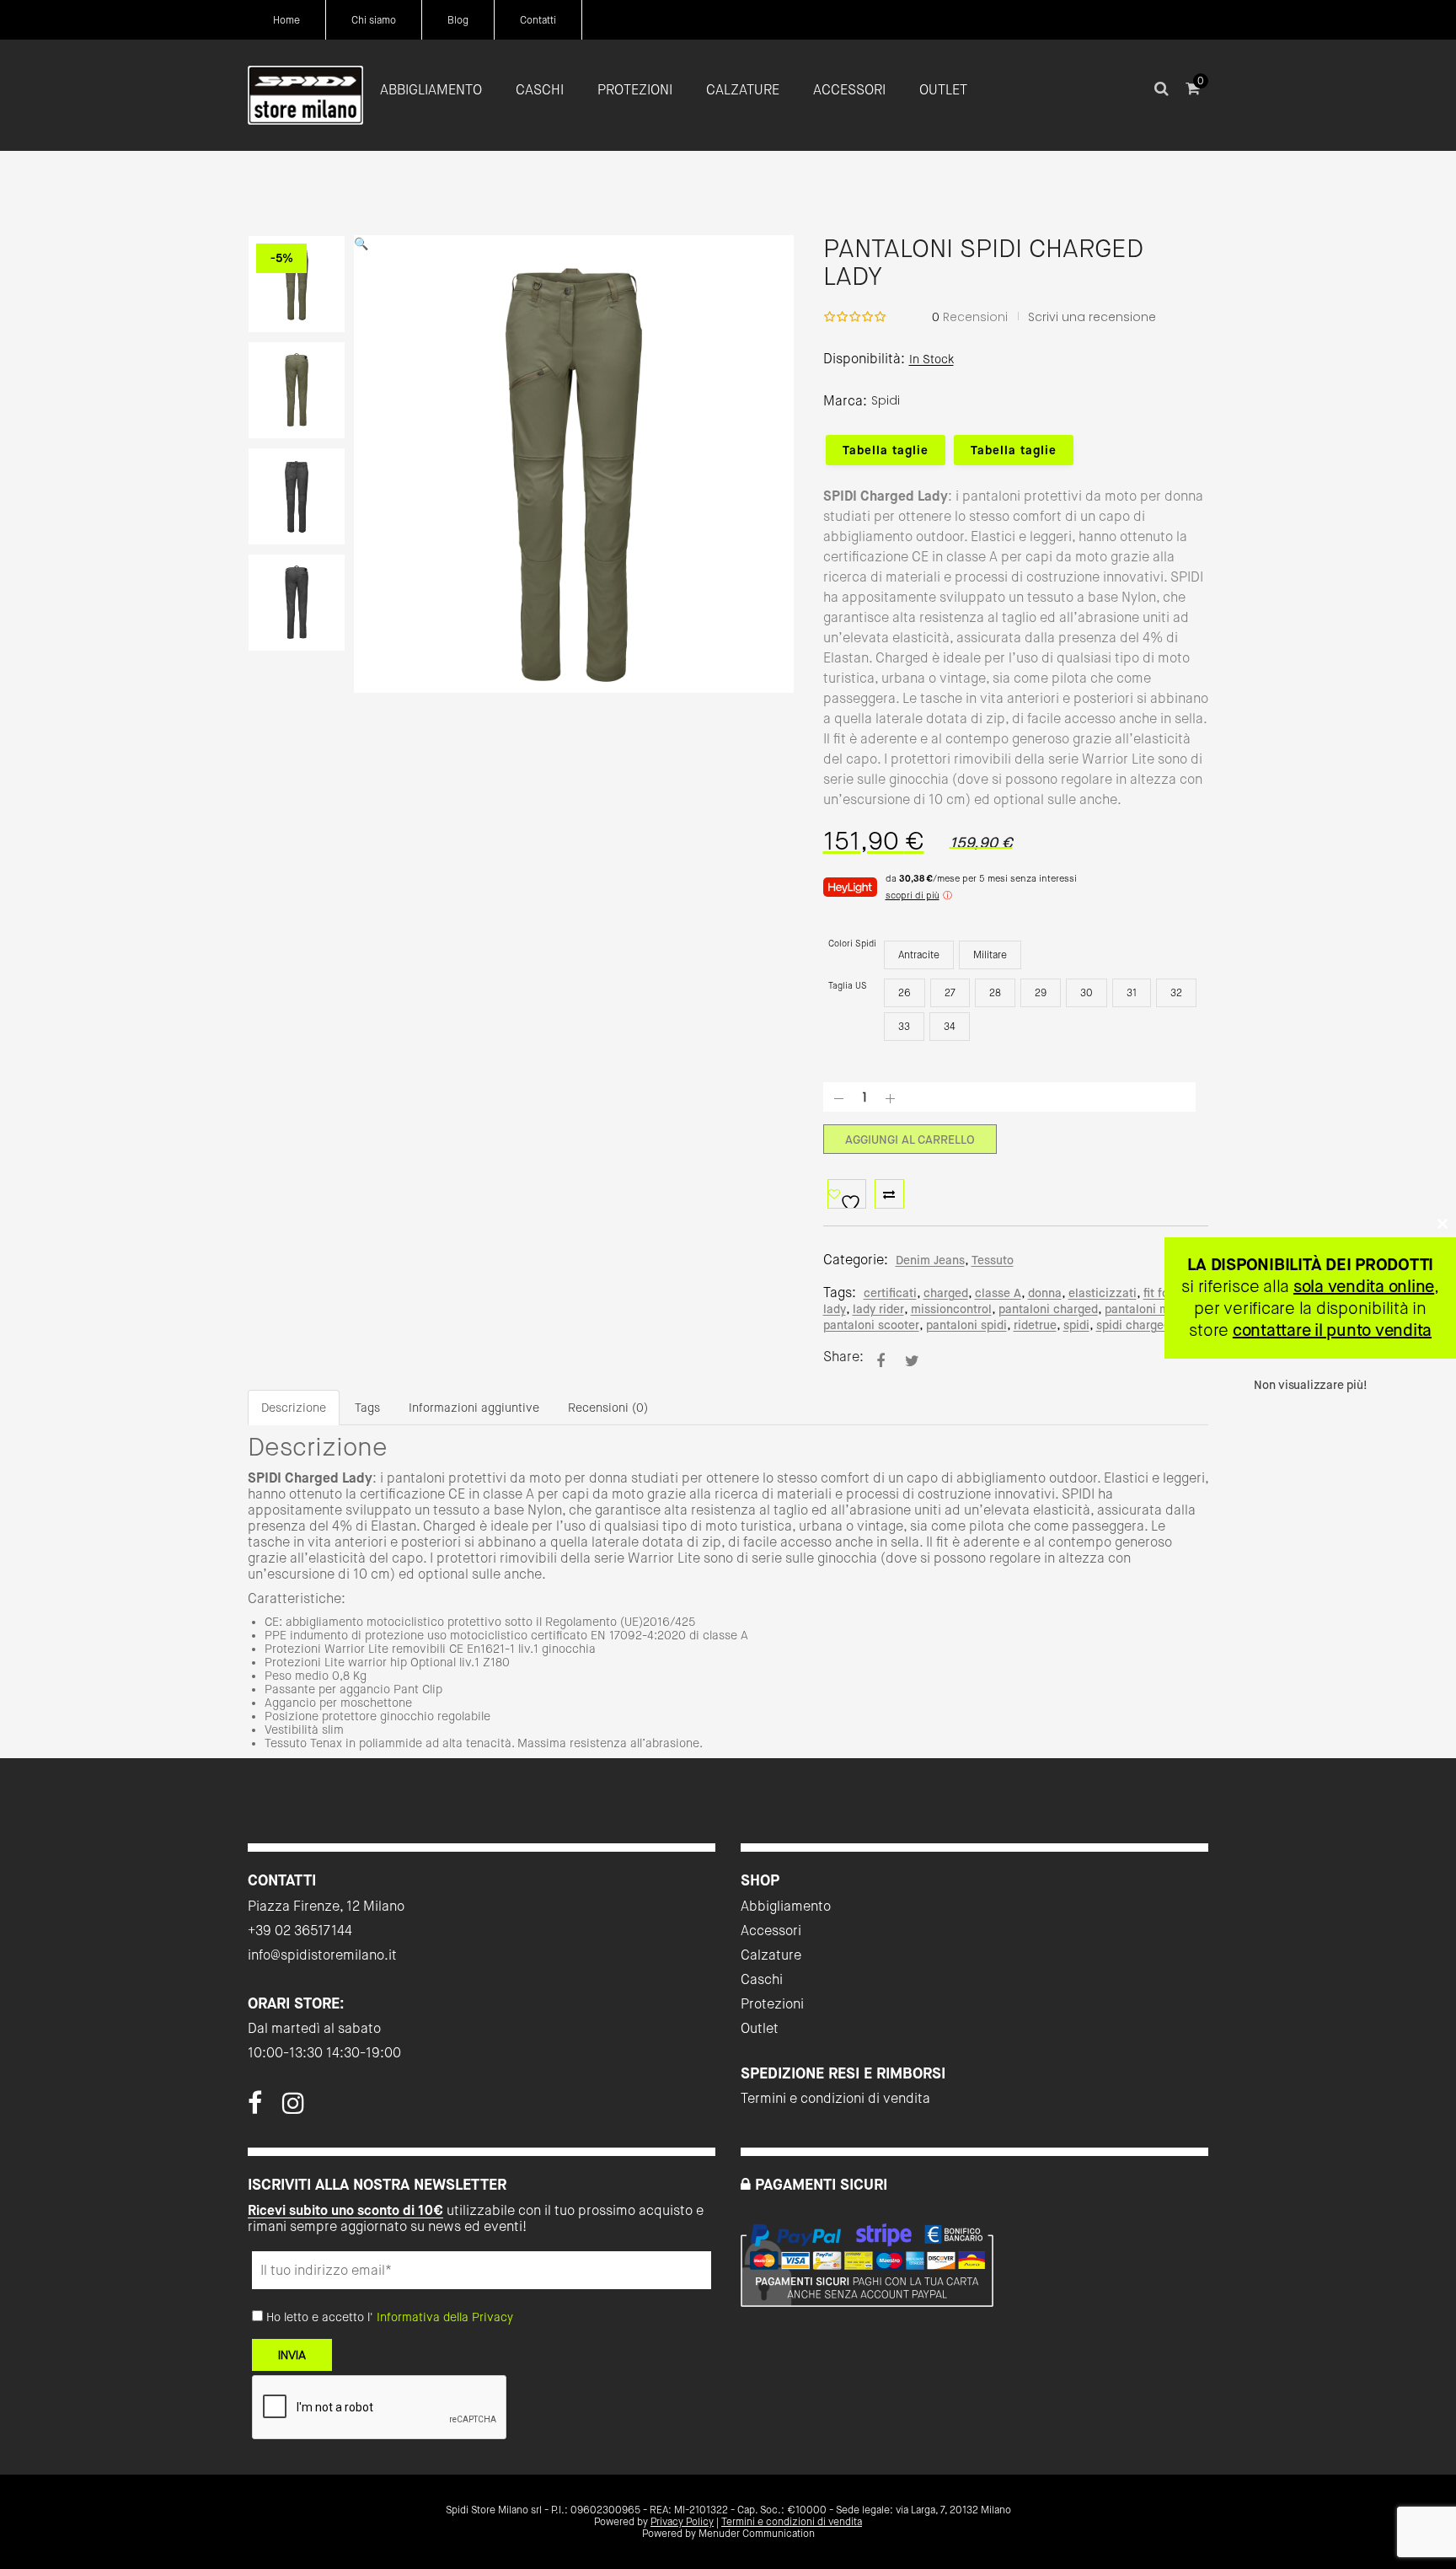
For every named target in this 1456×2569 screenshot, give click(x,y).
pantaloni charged (1048, 1309)
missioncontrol (951, 1309)
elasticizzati (1103, 1293)
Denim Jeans (930, 1260)
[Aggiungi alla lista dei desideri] (847, 1194)
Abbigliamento (786, 1906)
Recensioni (970, 317)
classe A (998, 1293)
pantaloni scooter (871, 1325)
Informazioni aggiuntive (474, 1408)
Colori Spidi (852, 944)
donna (1045, 1293)
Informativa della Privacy (445, 2317)
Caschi (762, 1979)
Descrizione (294, 1408)
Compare (889, 1194)
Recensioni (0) (608, 1408)
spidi (1076, 1325)
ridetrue (1035, 1325)
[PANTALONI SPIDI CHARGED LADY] (881, 1361)
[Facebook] (255, 2108)
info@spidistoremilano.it (322, 1955)
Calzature (771, 1955)
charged (946, 1293)
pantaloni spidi (966, 1325)
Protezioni (772, 2004)
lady (835, 1309)
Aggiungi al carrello (910, 1140)
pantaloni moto (1146, 1309)
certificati (890, 1293)
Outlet (760, 2028)
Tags (367, 1408)
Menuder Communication (757, 2534)
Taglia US (848, 986)
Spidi (886, 400)
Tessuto (993, 1260)
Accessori (771, 1931)
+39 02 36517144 (300, 1931)
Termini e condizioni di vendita (835, 2098)
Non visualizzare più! (1310, 1385)
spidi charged (1133, 1325)
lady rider (878, 1309)
